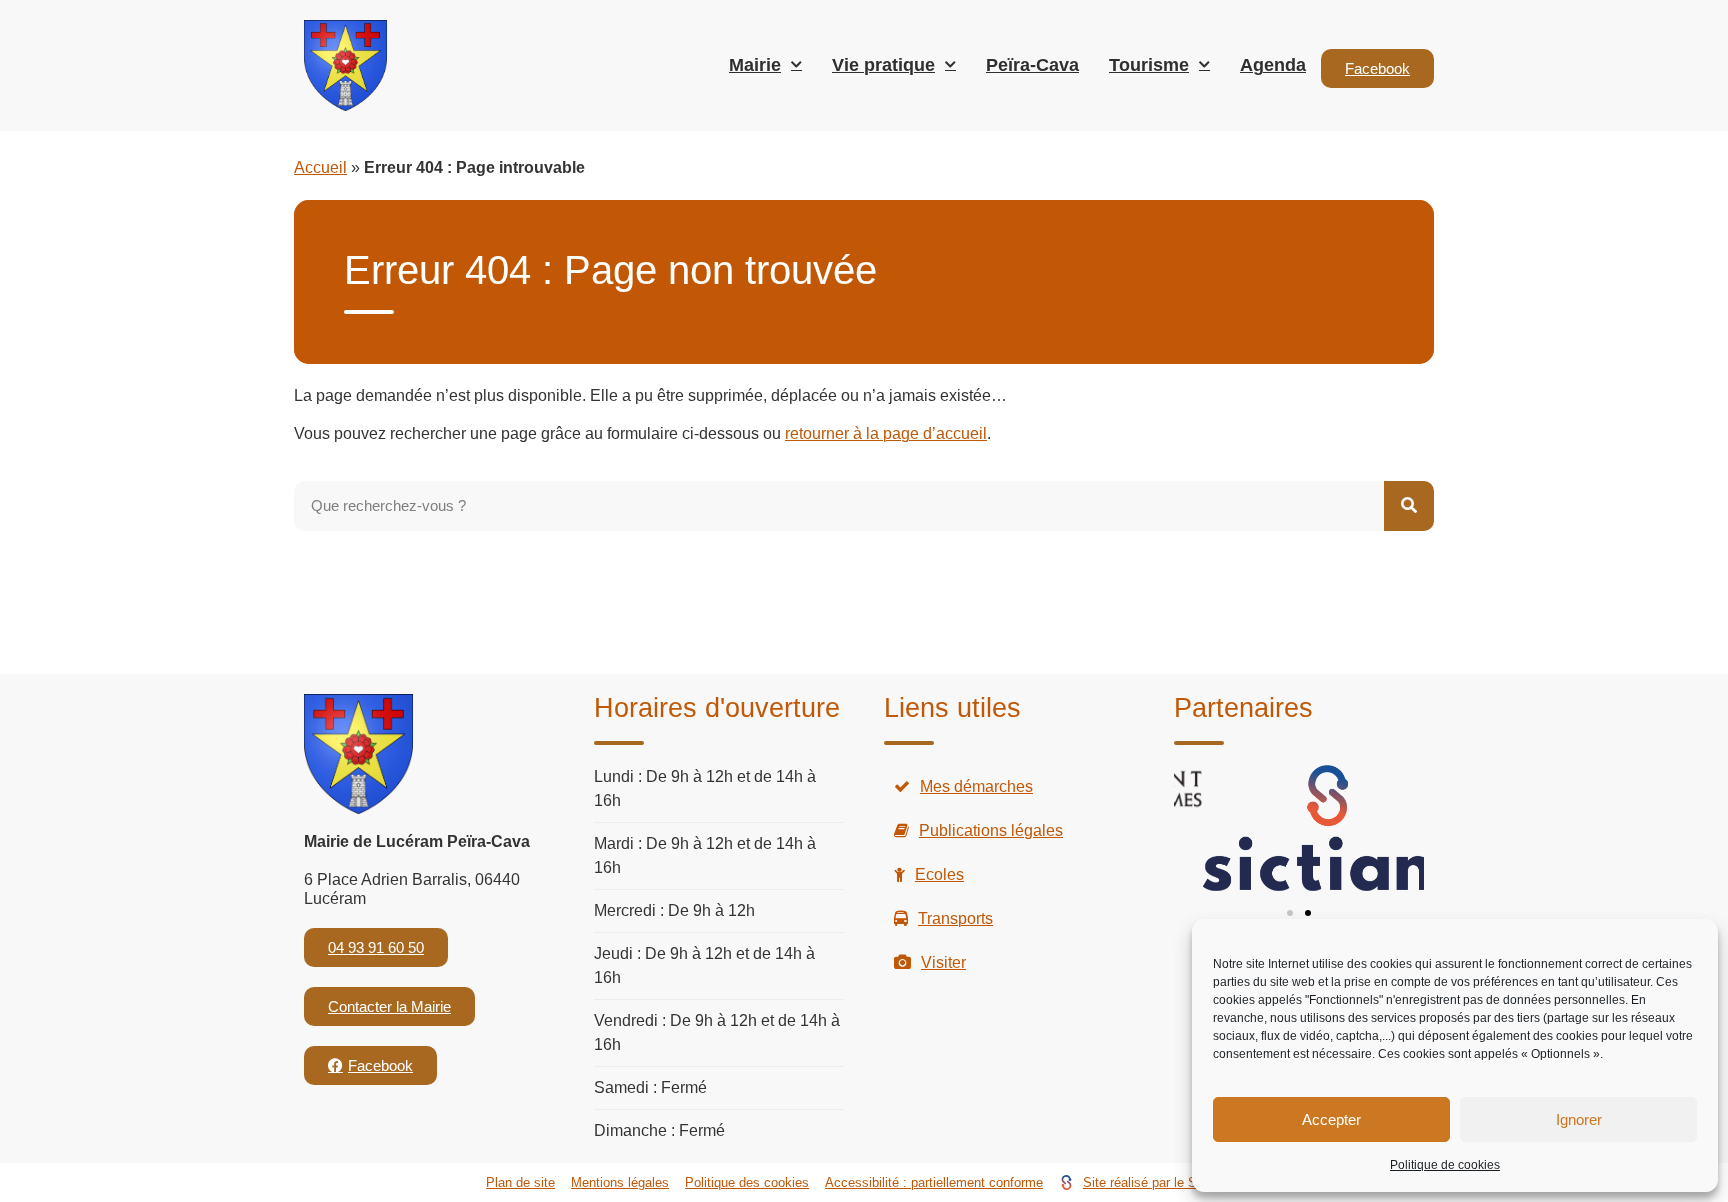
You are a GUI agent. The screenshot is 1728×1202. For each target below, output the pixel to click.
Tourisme (1149, 65)
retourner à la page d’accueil (886, 433)
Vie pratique (883, 65)
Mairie (755, 65)
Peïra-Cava (1032, 65)
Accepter (1331, 1119)
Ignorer (1579, 1119)
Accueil (320, 167)
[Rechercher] (1409, 506)
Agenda (1273, 65)
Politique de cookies (1445, 1165)
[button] (1290, 913)
